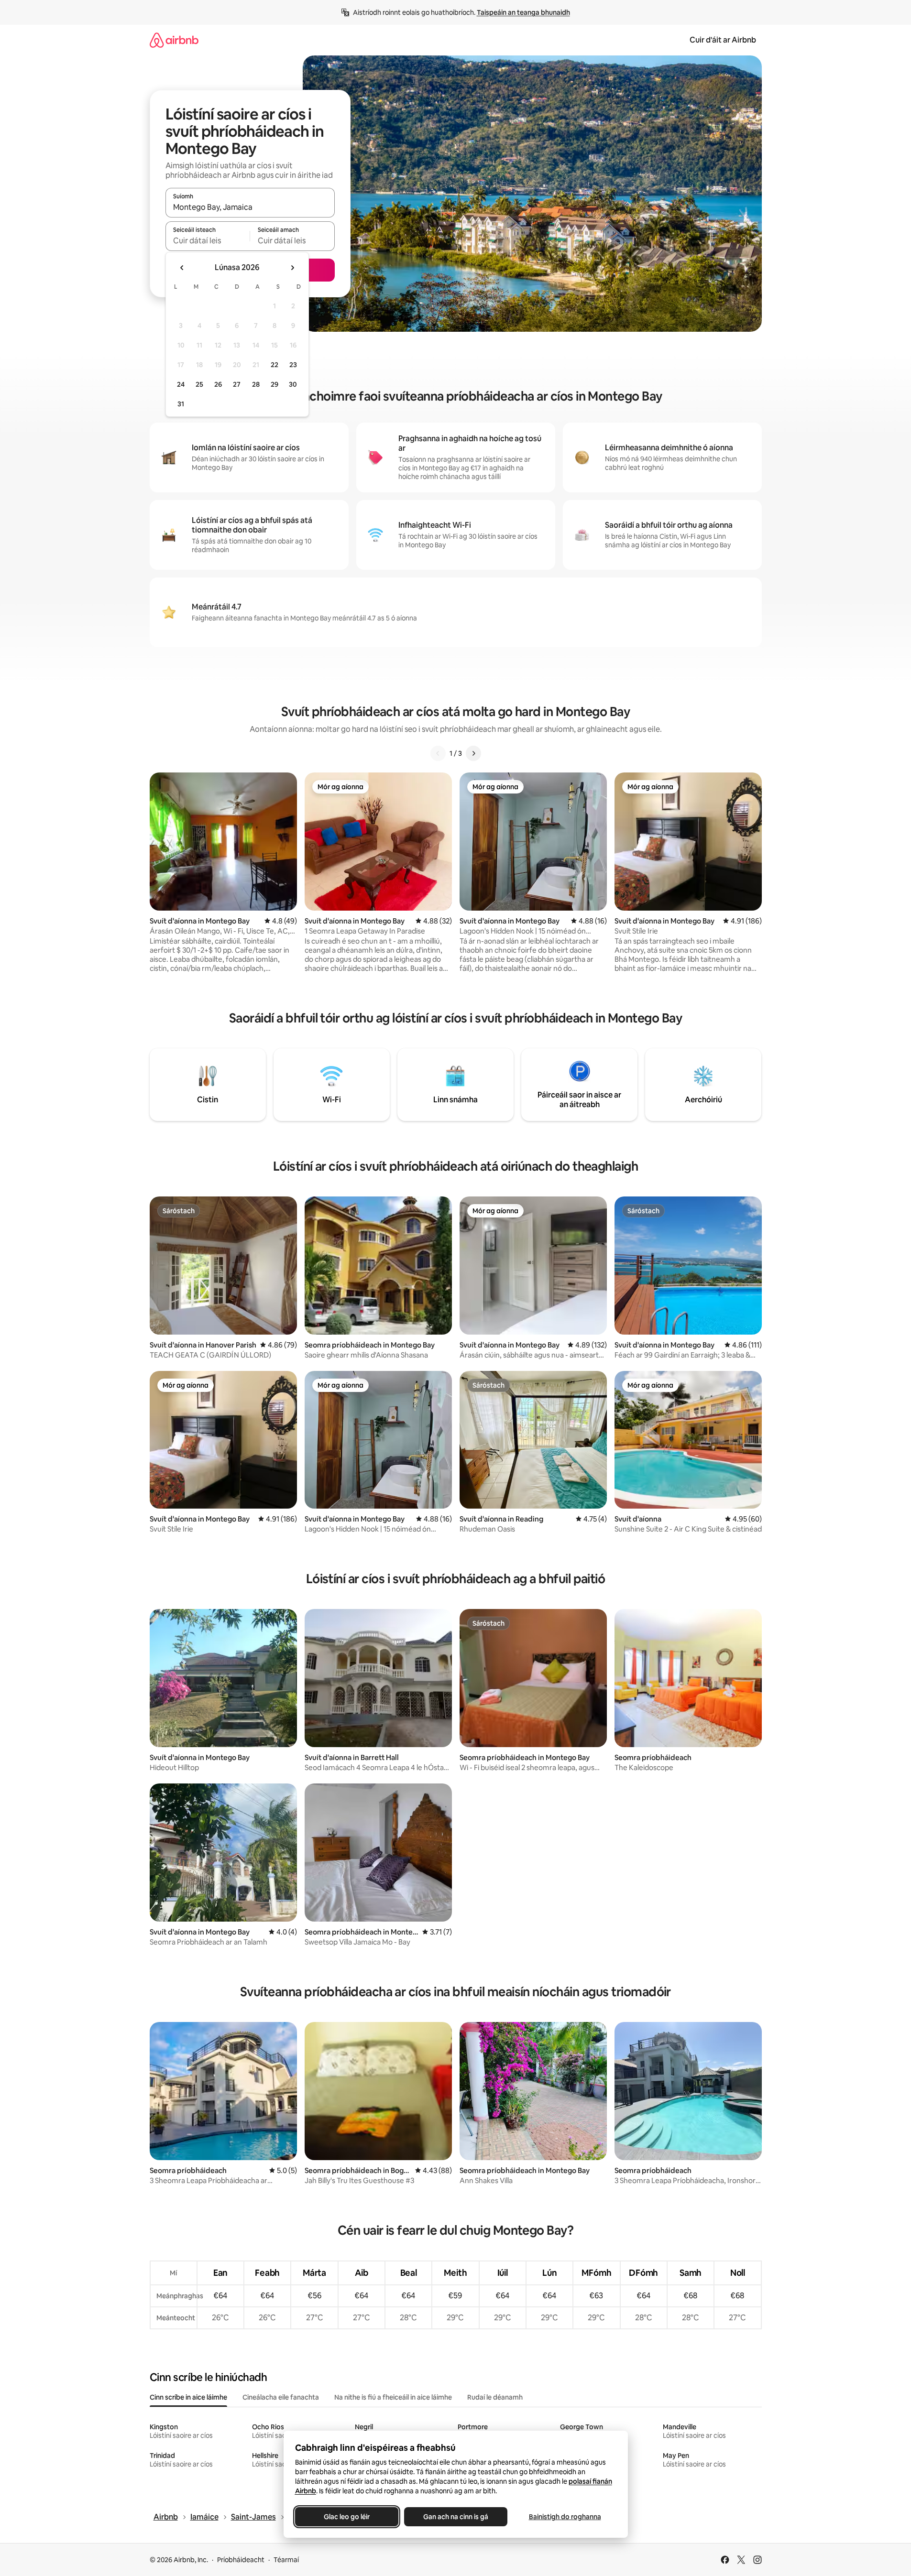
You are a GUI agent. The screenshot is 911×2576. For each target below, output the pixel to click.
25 (199, 384)
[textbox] (208, 240)
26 (218, 384)
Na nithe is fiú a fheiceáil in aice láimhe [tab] (393, 2397)
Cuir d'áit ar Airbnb (723, 40)
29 (274, 384)
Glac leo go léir (347, 2517)
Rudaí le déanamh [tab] (495, 2397)
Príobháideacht (241, 2560)
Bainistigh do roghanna (565, 2517)
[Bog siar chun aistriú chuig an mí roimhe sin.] (182, 268)
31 (181, 404)
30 (293, 384)
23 (293, 365)
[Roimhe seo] (438, 753)
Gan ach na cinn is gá (456, 2517)
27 (237, 384)
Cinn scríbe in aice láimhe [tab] (188, 2397)
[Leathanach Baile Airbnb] (174, 40)
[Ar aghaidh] (473, 753)
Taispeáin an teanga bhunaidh (523, 12)
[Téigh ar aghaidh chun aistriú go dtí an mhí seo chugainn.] (292, 268)
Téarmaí (286, 2560)
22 (274, 365)
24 (181, 384)
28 (256, 384)
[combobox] (250, 207)
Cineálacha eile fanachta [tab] (281, 2397)
